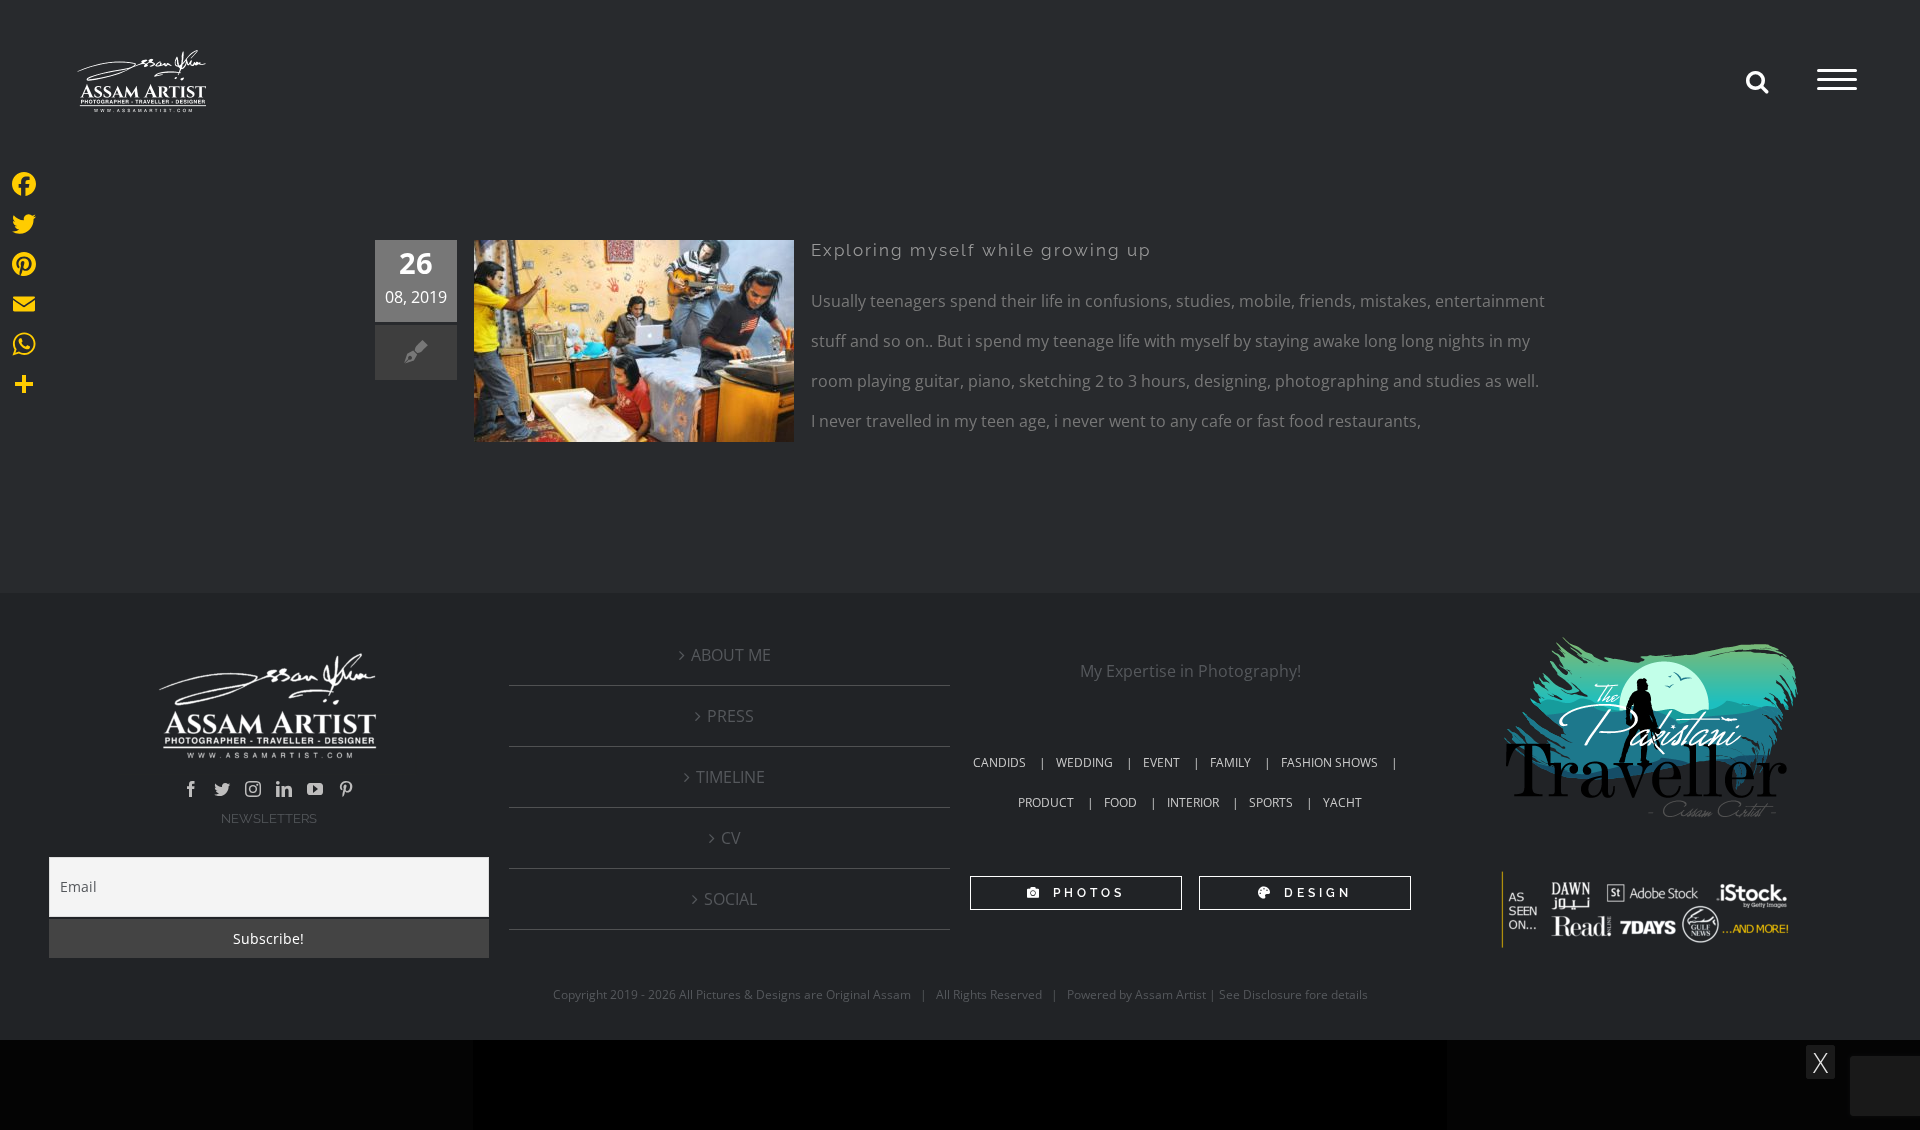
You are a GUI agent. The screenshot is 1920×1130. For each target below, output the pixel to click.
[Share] (24, 384)
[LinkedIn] (284, 789)
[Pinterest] (346, 789)
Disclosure (1272, 994)
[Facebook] (191, 789)
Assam (892, 994)
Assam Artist (1170, 994)
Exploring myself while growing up (981, 250)
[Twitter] (222, 789)
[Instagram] (253, 789)
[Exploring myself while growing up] (634, 341)
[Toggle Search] (1757, 81)
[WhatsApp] (24, 344)
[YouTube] (315, 789)
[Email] (24, 304)
